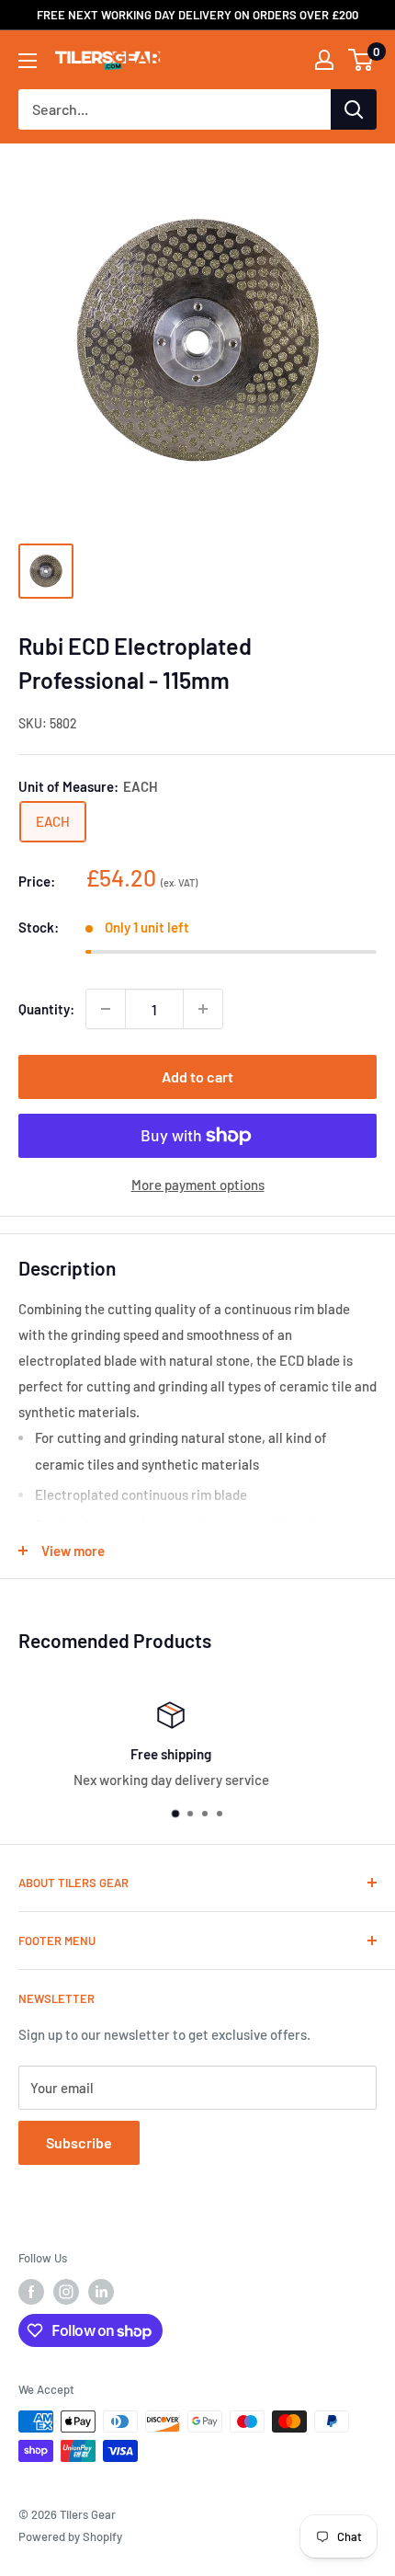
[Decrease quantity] (106, 1009)
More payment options (198, 1185)
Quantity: (46, 1009)
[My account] (324, 60)
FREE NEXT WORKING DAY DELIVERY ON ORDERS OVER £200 (197, 15)
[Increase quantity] (203, 1009)
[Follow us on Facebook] (31, 2292)
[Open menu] (28, 61)
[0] (361, 60)
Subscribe (79, 2142)
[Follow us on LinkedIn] (101, 2292)
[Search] (354, 109)
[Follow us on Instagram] (66, 2292)
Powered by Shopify (70, 2536)
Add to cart (197, 1076)
